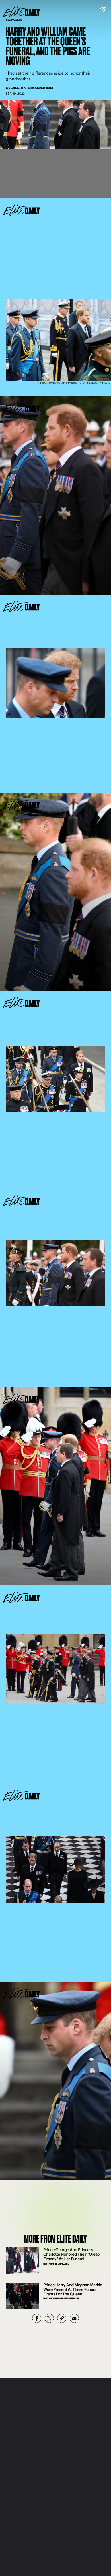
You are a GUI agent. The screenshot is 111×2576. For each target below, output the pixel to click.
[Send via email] (74, 2318)
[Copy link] (62, 2318)
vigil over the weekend (58, 1359)
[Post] (49, 2318)
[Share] (37, 2318)
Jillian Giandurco (32, 88)
